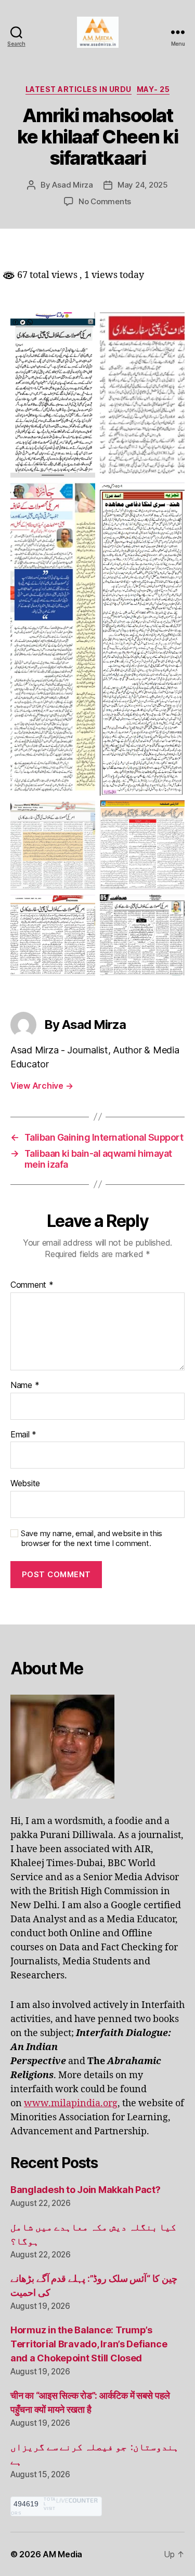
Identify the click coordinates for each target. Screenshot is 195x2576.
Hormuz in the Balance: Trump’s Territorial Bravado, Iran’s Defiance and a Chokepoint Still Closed (89, 2344)
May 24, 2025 (143, 185)
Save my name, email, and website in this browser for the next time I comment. (92, 1538)
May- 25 (153, 89)
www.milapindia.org (71, 2103)
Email (23, 1435)
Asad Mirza (72, 185)
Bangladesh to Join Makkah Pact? (86, 2190)
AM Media (62, 2554)
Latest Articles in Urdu (79, 89)
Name (25, 1385)
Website (25, 1484)
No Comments (105, 201)
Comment (32, 1285)
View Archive (42, 1086)
